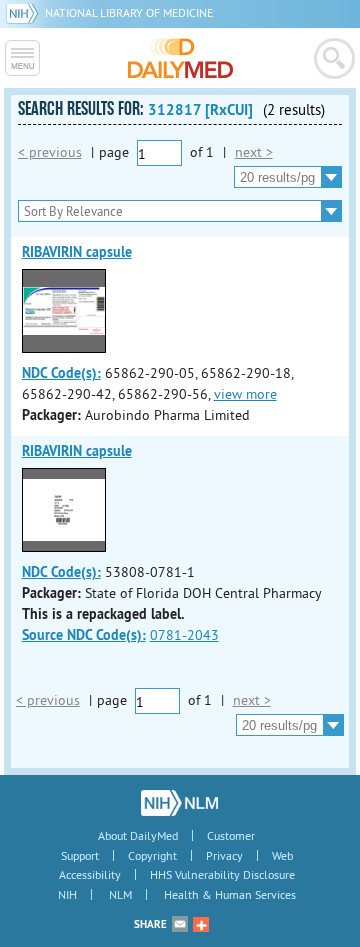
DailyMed (180, 58)
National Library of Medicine (129, 12)
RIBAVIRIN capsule (77, 252)
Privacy (224, 855)
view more (245, 394)
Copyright (152, 855)
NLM (120, 894)
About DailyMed (138, 835)
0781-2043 (184, 635)
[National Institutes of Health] (25, 12)
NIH (67, 894)
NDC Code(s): (61, 373)
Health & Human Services (230, 894)
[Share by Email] (180, 924)
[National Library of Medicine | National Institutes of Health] (179, 803)
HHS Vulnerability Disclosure (222, 874)
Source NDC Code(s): (84, 635)
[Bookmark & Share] (201, 924)
